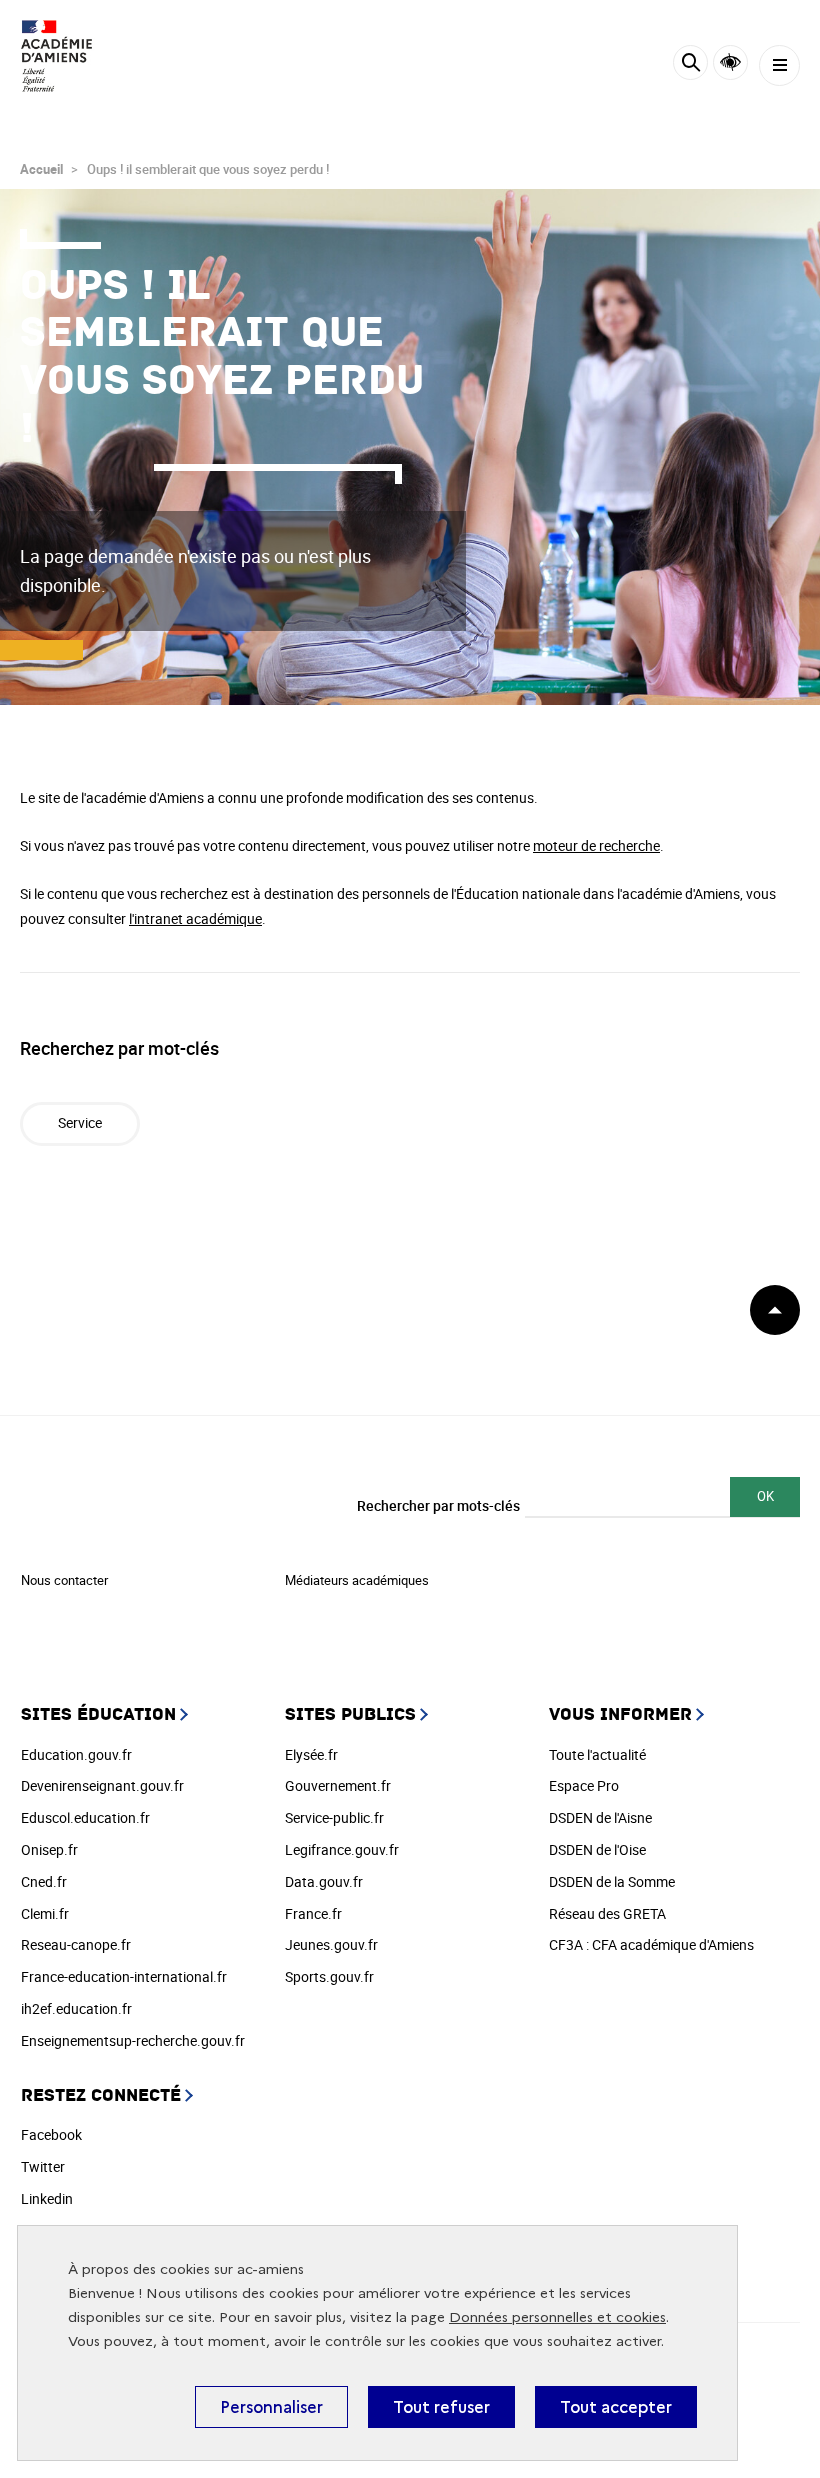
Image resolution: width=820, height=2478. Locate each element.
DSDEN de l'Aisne (600, 1817)
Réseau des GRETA (607, 1913)
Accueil (41, 169)
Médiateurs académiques (357, 1580)
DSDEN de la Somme (612, 1881)
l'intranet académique (195, 918)
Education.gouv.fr (76, 1754)
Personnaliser (271, 2407)
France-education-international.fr (124, 1976)
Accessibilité (730, 62)
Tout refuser (441, 2407)
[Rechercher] (690, 65)
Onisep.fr (49, 1849)
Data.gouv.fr (324, 1881)
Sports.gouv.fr (329, 1976)
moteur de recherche (596, 845)
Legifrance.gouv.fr (342, 1849)
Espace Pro (584, 1785)
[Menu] (779, 65)
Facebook (51, 2134)
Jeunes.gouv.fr (331, 1944)
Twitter (43, 2166)
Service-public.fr (334, 1817)
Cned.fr (44, 1881)
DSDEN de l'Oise (597, 1849)
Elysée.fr (311, 1754)
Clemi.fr (45, 1913)
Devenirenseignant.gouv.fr (102, 1785)
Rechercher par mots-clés (438, 1505)
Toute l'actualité (597, 1754)
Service (80, 1122)
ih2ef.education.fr (76, 2008)
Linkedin (47, 2198)
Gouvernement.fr (338, 1785)
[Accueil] (75, 56)
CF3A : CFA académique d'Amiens (651, 1944)
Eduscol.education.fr (85, 1817)
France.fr (313, 1913)
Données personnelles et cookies (557, 2317)
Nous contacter (64, 1580)
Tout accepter (616, 2407)
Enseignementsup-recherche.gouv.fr (133, 2040)
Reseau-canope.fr (76, 1944)
